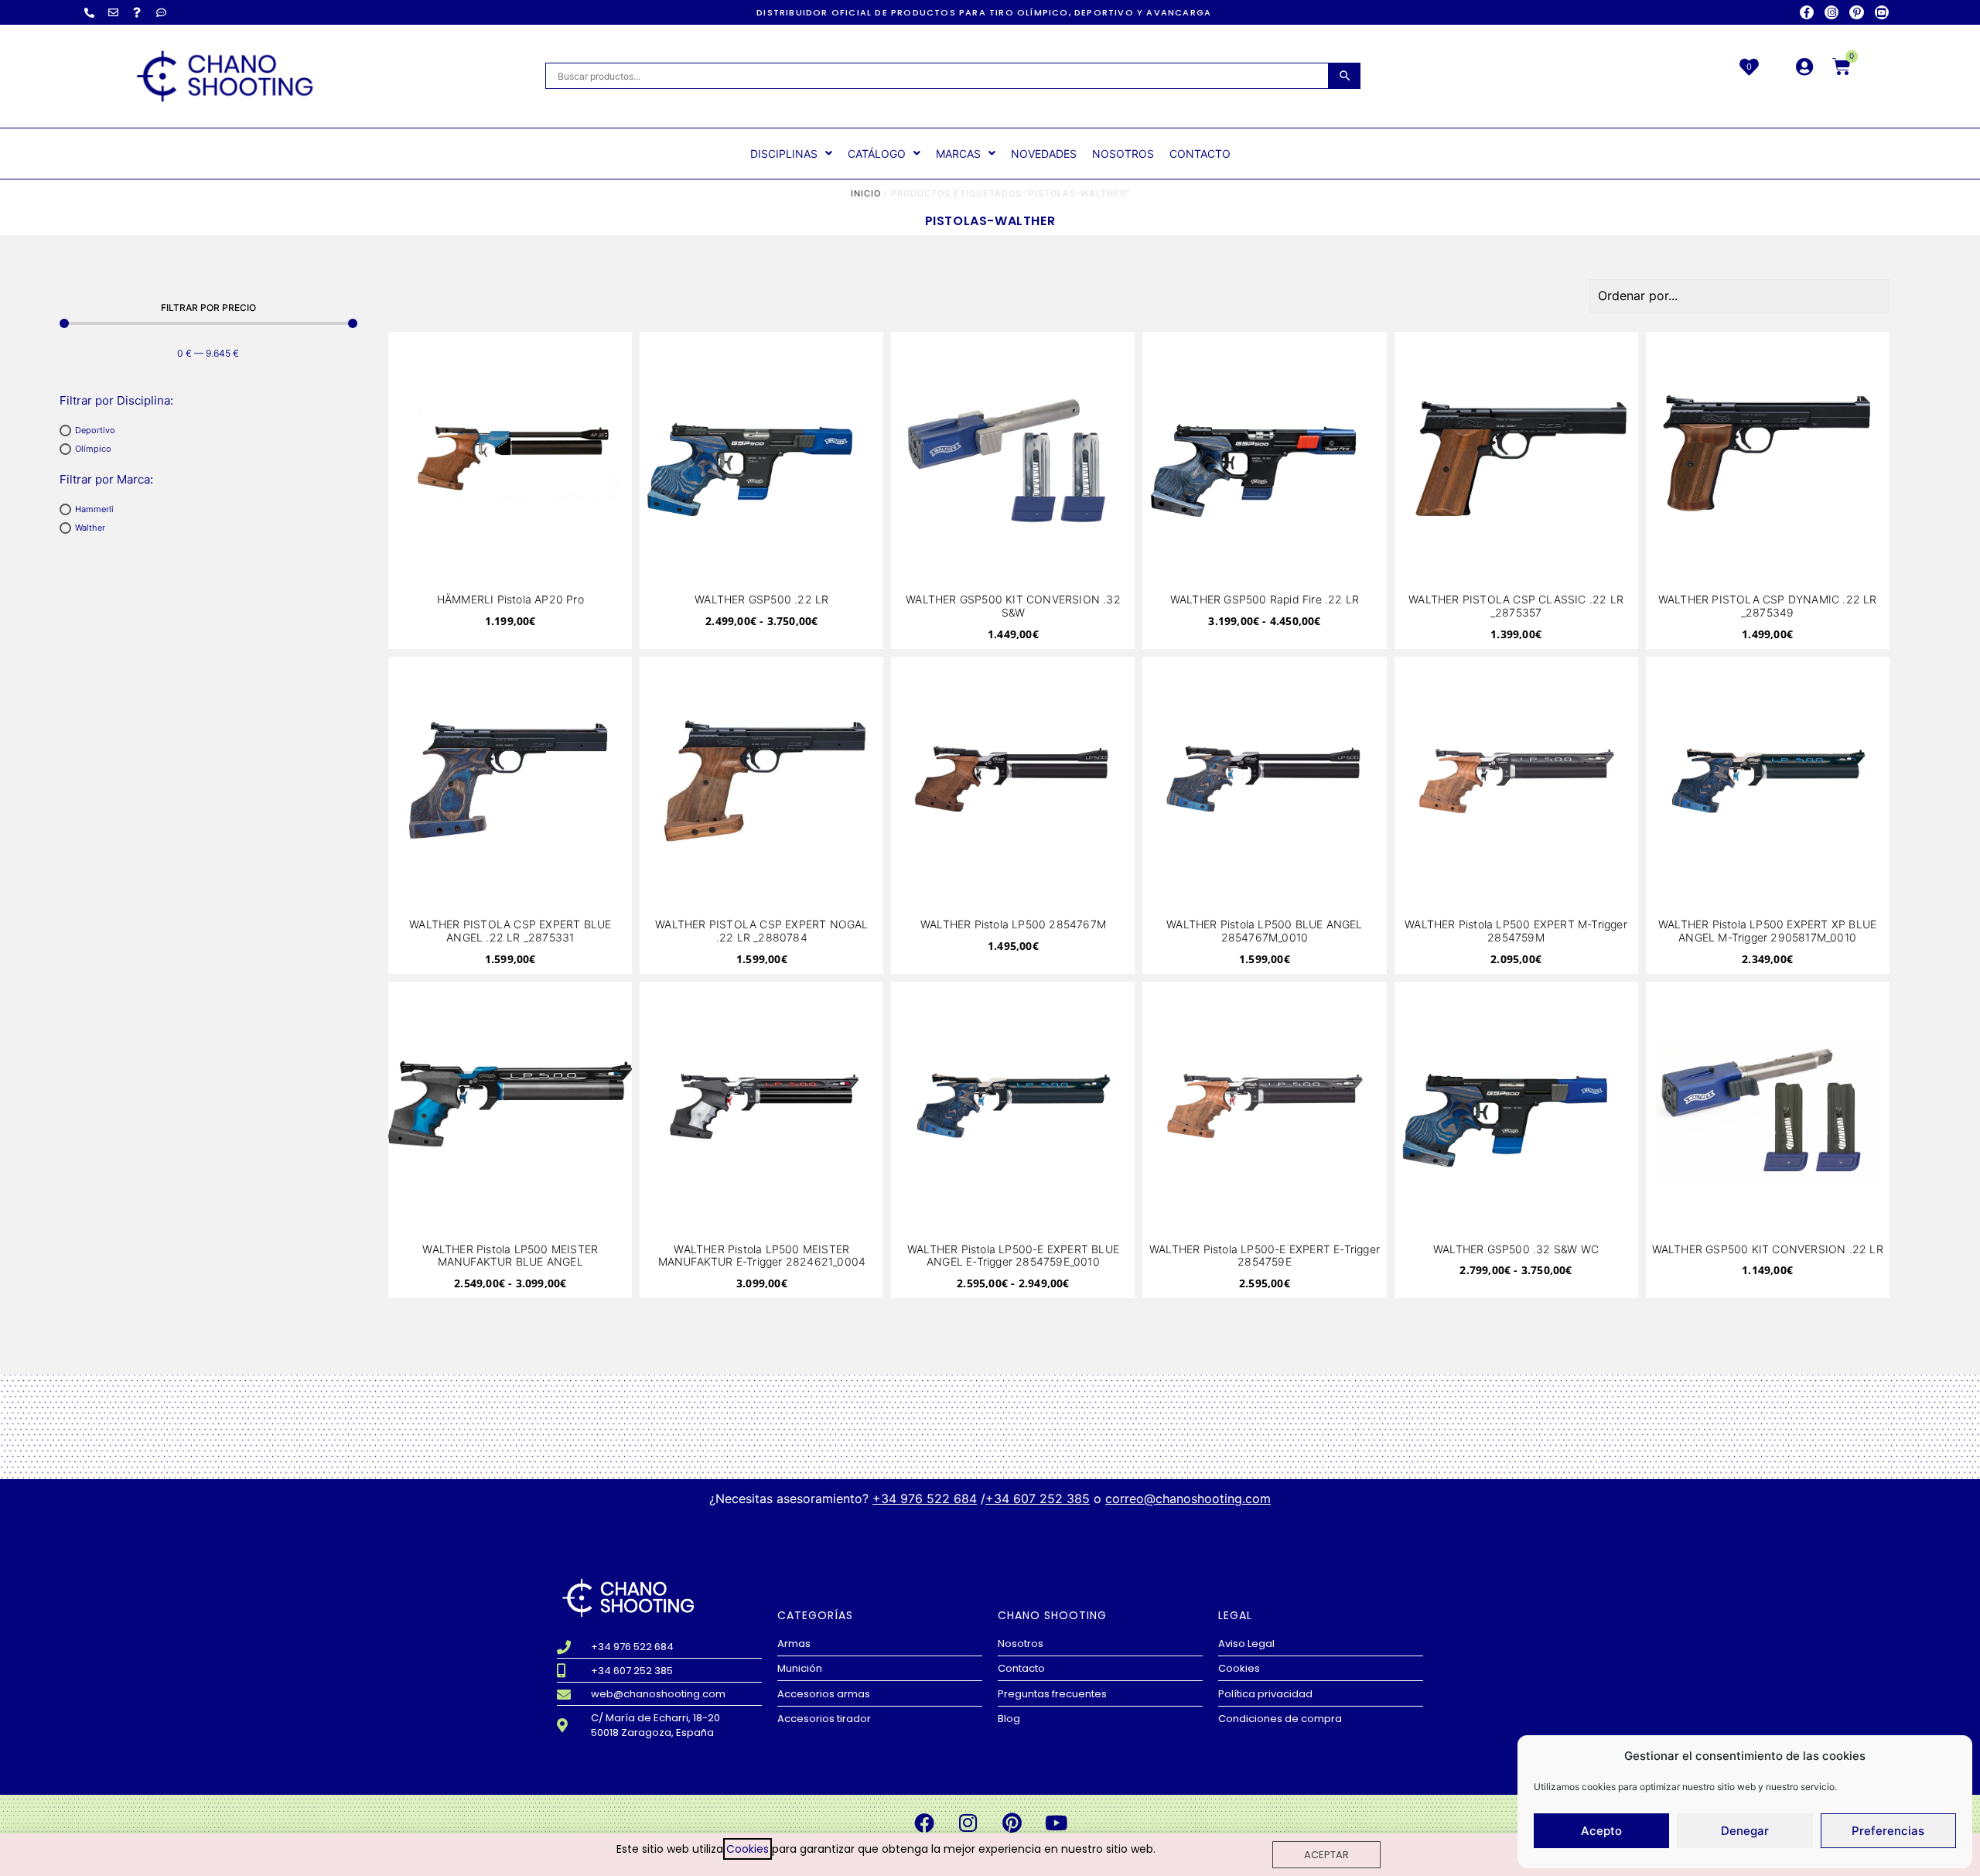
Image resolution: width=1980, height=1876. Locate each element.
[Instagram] (1831, 12)
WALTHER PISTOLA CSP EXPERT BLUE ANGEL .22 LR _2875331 (510, 931)
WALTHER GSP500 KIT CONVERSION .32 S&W (1013, 606)
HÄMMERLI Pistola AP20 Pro (510, 599)
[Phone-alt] (89, 12)
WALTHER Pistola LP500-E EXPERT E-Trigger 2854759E (1265, 1256)
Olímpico (93, 449)
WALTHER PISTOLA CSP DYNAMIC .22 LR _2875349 (1768, 606)
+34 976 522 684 (925, 1498)
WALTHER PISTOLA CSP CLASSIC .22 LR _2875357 (1516, 606)
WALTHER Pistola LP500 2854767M (1013, 924)
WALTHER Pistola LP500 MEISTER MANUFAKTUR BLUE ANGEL (510, 1256)
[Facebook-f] (1807, 12)
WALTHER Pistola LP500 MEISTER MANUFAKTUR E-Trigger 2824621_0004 (762, 1256)
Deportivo (95, 430)
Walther (90, 528)
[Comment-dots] (161, 12)
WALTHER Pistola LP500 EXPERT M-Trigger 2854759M (1516, 931)
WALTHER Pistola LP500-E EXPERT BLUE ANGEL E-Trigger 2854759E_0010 (1013, 1256)
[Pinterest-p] (1856, 12)
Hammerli (94, 509)
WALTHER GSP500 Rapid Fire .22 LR (1265, 599)
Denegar (1745, 1831)
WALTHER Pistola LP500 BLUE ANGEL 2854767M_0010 (1264, 931)
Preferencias (1888, 1831)
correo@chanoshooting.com (1188, 1498)
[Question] (137, 12)
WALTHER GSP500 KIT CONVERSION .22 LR (1768, 1249)
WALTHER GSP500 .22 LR (761, 599)
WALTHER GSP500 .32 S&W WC (1516, 1249)
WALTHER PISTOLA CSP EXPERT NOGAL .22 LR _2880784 (761, 931)
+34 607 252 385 (1038, 1498)
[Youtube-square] (1882, 12)
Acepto (1601, 1831)
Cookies (748, 1849)
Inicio (866, 193)
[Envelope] (113, 12)
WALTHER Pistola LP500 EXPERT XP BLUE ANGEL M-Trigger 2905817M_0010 (1767, 931)
